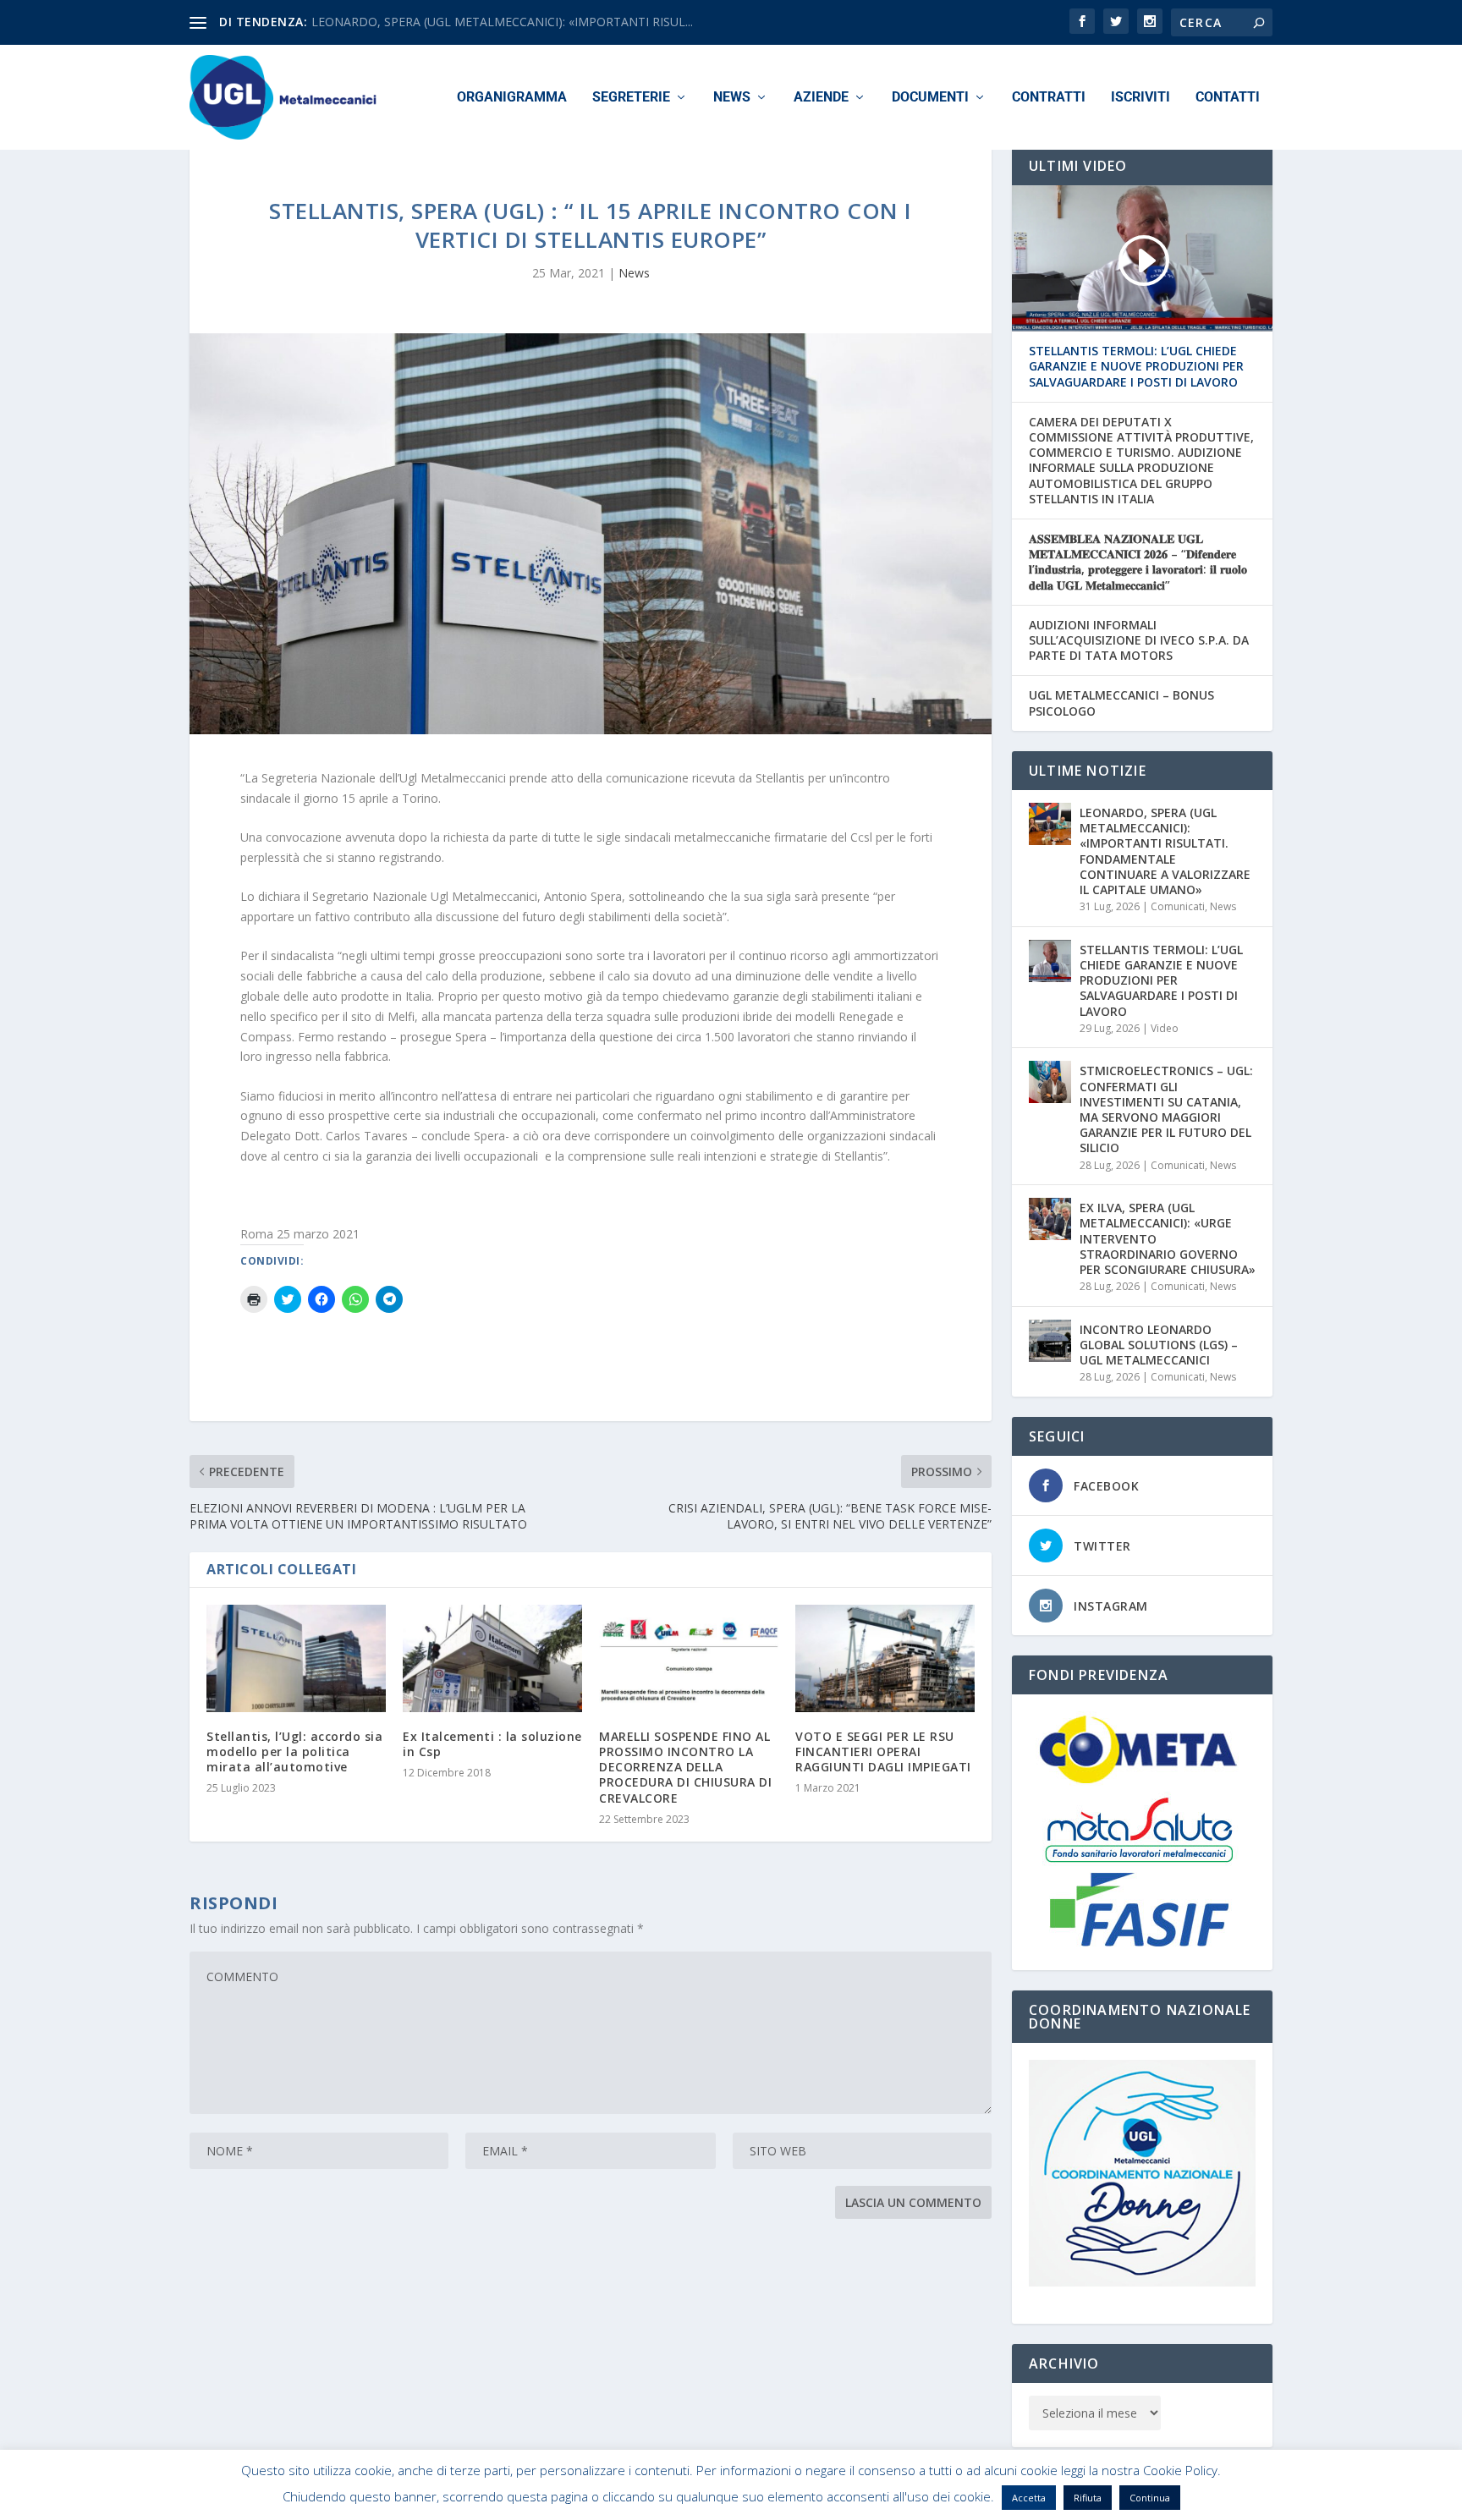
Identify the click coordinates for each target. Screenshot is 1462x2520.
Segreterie (631, 98)
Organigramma (512, 98)
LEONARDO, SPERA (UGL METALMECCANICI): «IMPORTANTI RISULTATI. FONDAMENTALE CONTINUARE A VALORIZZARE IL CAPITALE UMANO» (1165, 851)
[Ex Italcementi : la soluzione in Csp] (492, 1658)
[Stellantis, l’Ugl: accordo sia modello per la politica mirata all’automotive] (296, 1658)
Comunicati (1178, 906)
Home (906, 2500)
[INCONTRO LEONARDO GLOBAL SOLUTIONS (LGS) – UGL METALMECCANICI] (1050, 1341)
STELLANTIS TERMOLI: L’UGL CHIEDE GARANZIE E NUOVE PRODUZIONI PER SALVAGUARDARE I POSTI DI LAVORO (1136, 366)
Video (1165, 1028)
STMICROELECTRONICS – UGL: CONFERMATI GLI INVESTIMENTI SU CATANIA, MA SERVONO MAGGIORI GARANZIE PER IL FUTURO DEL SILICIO (1166, 1109)
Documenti (930, 98)
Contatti (1228, 98)
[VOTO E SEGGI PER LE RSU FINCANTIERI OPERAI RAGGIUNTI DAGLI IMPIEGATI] (885, 1658)
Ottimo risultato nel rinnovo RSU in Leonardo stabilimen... (468, 22)
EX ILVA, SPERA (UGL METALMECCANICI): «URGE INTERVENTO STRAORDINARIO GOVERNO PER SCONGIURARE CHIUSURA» (1168, 1238)
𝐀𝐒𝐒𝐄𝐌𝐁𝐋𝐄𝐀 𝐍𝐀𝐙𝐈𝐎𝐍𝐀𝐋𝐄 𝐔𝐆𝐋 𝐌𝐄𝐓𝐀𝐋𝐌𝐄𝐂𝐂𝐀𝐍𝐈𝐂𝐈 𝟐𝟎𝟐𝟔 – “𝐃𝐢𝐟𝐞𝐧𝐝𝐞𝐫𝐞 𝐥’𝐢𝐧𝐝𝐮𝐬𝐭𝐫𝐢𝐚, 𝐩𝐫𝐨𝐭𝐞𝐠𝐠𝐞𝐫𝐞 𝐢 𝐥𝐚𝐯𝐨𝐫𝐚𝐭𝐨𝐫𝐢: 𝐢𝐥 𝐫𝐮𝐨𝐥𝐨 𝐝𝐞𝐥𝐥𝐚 (1138, 562)
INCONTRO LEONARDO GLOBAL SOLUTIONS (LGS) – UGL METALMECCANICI (1159, 1345)
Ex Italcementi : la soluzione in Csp (492, 1744)
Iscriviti (1140, 98)
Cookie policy (1039, 2500)
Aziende (821, 98)
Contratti (1049, 98)
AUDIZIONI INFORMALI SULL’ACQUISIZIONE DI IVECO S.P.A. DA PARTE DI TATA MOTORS (1139, 640)
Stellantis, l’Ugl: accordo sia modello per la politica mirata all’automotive (294, 1751)
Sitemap (1110, 2500)
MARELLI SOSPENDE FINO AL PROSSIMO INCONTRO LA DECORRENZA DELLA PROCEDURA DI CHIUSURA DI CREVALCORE (685, 1767)
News (732, 98)
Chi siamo (963, 2500)
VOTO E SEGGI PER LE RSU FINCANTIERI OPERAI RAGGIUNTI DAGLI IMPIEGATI (883, 1751)
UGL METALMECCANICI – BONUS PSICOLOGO (1121, 703)
